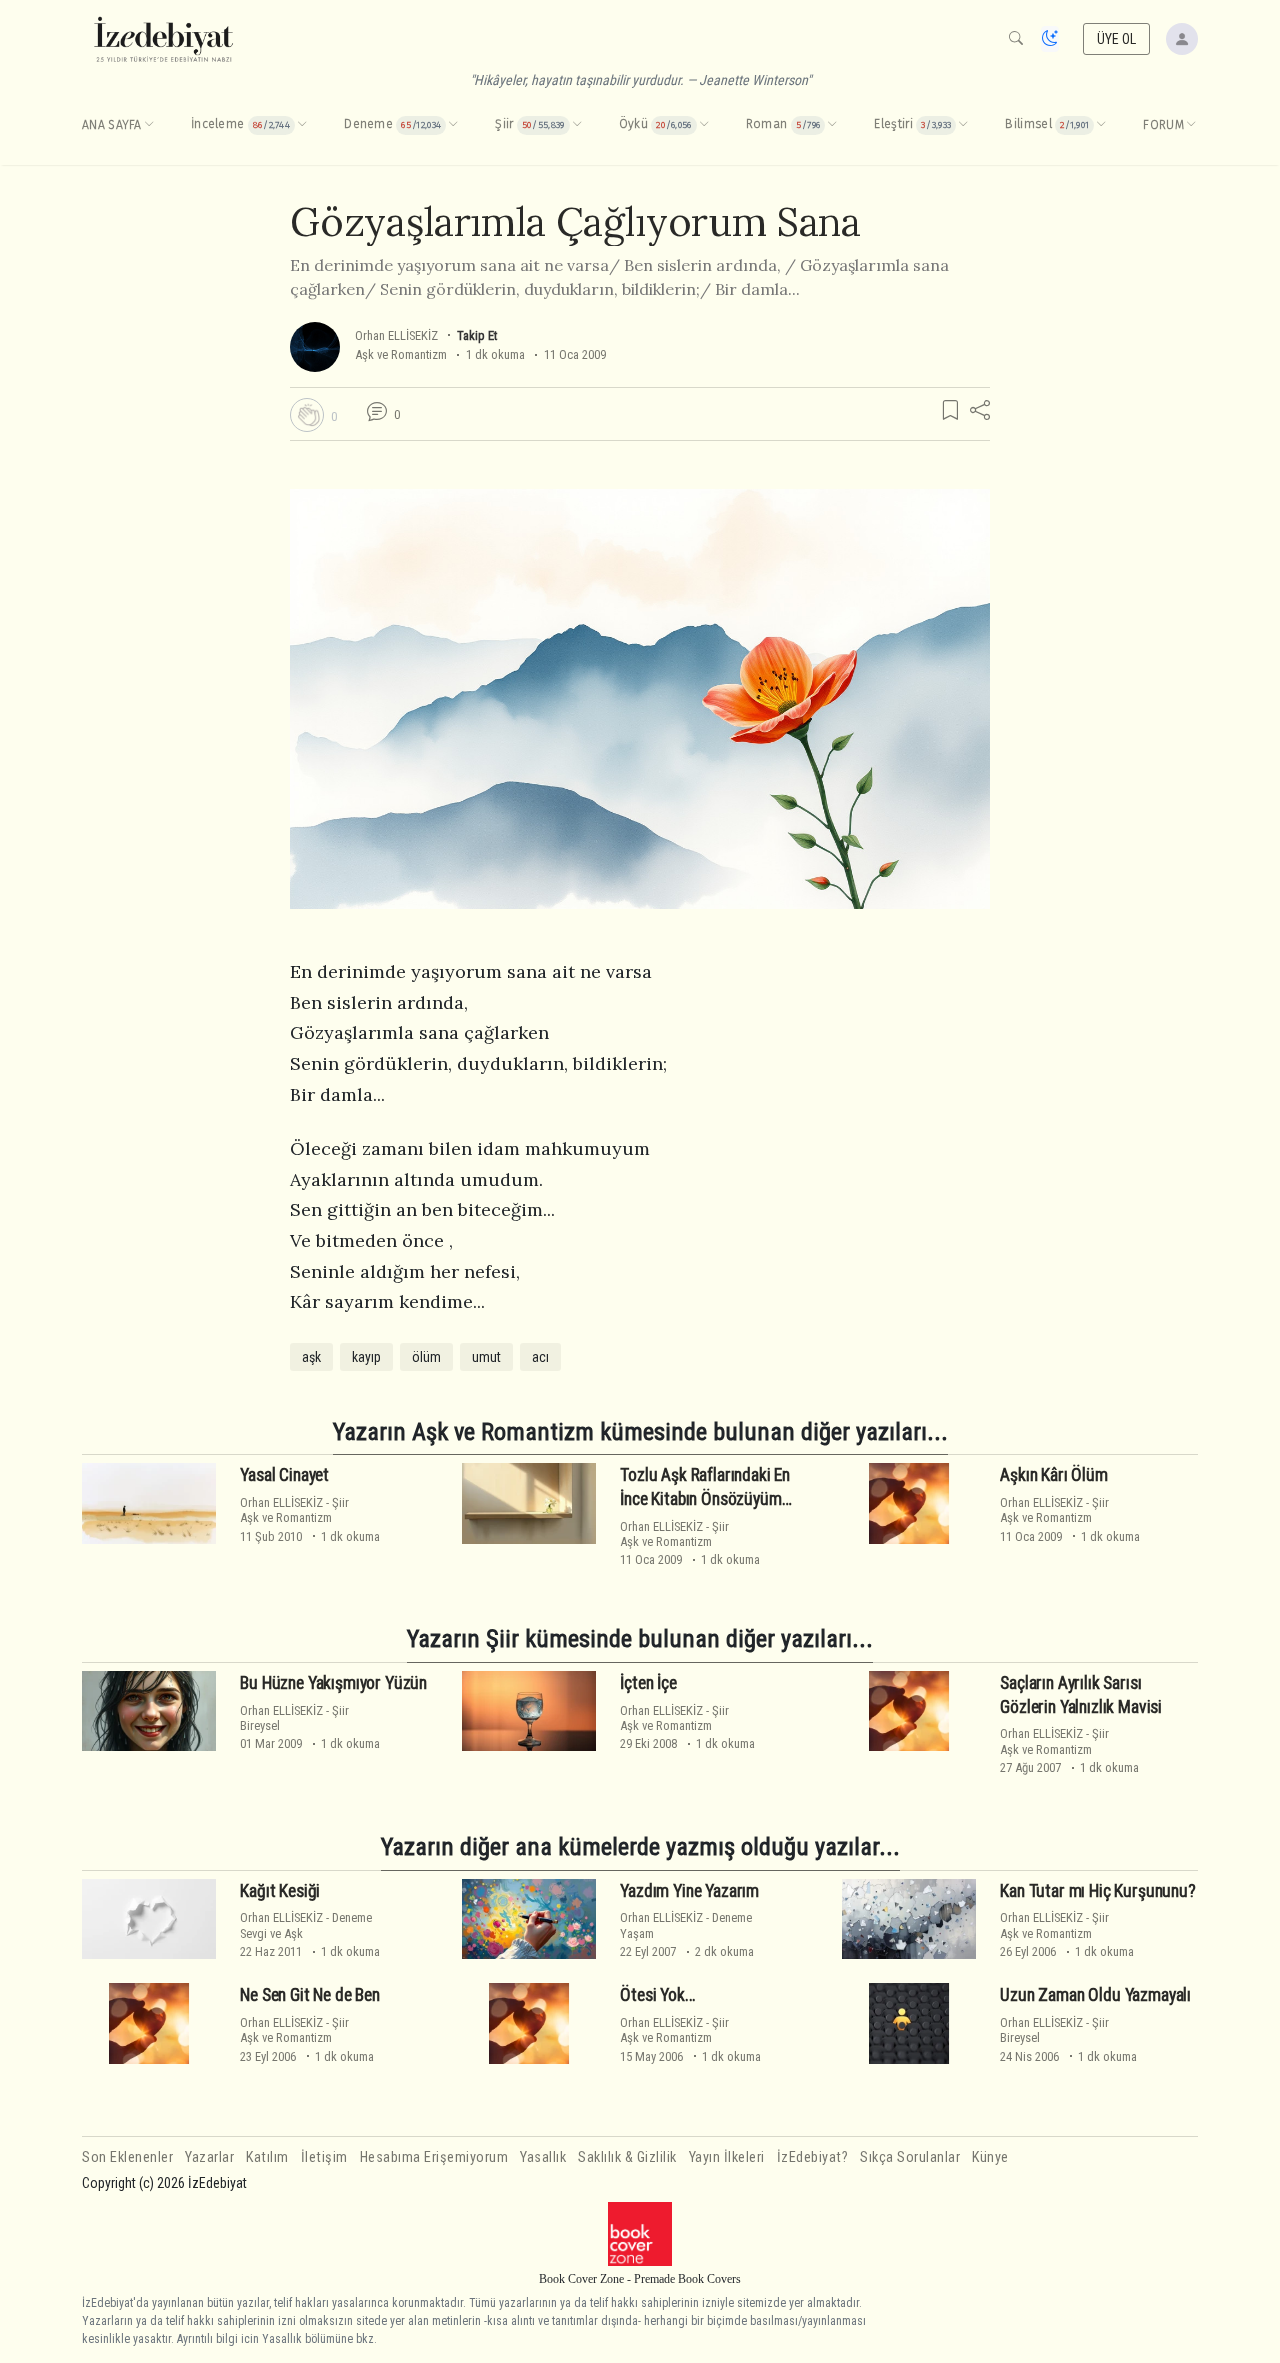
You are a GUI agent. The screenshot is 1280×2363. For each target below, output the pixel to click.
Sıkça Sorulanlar (910, 2157)
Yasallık (543, 2157)
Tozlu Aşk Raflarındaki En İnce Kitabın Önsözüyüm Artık (705, 1499)
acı (540, 1357)
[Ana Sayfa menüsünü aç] (149, 125)
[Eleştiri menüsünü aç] (963, 125)
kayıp (366, 1357)
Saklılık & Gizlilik (627, 2157)
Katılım (267, 2157)
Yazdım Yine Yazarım (689, 1891)
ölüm (426, 1357)
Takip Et (477, 335)
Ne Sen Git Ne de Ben (310, 1995)
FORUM (1163, 125)
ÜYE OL (1117, 39)
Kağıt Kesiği (280, 1891)
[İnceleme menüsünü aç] (302, 125)
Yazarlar (209, 2157)
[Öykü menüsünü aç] (704, 125)
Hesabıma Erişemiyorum (434, 2157)
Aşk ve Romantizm (401, 354)
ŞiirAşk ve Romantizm (294, 1510)
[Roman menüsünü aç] (832, 125)
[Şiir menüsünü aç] (577, 125)
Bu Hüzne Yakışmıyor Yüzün (333, 1683)
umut (486, 1357)
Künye (990, 2157)
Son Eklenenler (127, 2157)
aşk (311, 1357)
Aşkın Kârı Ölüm (1053, 1475)
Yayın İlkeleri (727, 2157)
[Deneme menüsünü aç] (453, 125)
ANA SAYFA (112, 125)
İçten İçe (648, 1683)
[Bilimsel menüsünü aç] (1101, 125)
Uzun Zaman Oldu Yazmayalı (1095, 1995)
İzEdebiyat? (813, 2157)
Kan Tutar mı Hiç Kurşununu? (1097, 1891)
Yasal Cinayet (284, 1475)
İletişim (324, 2157)
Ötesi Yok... (658, 1995)
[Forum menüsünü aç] (1191, 125)
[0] (307, 415)
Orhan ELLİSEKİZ (396, 335)
